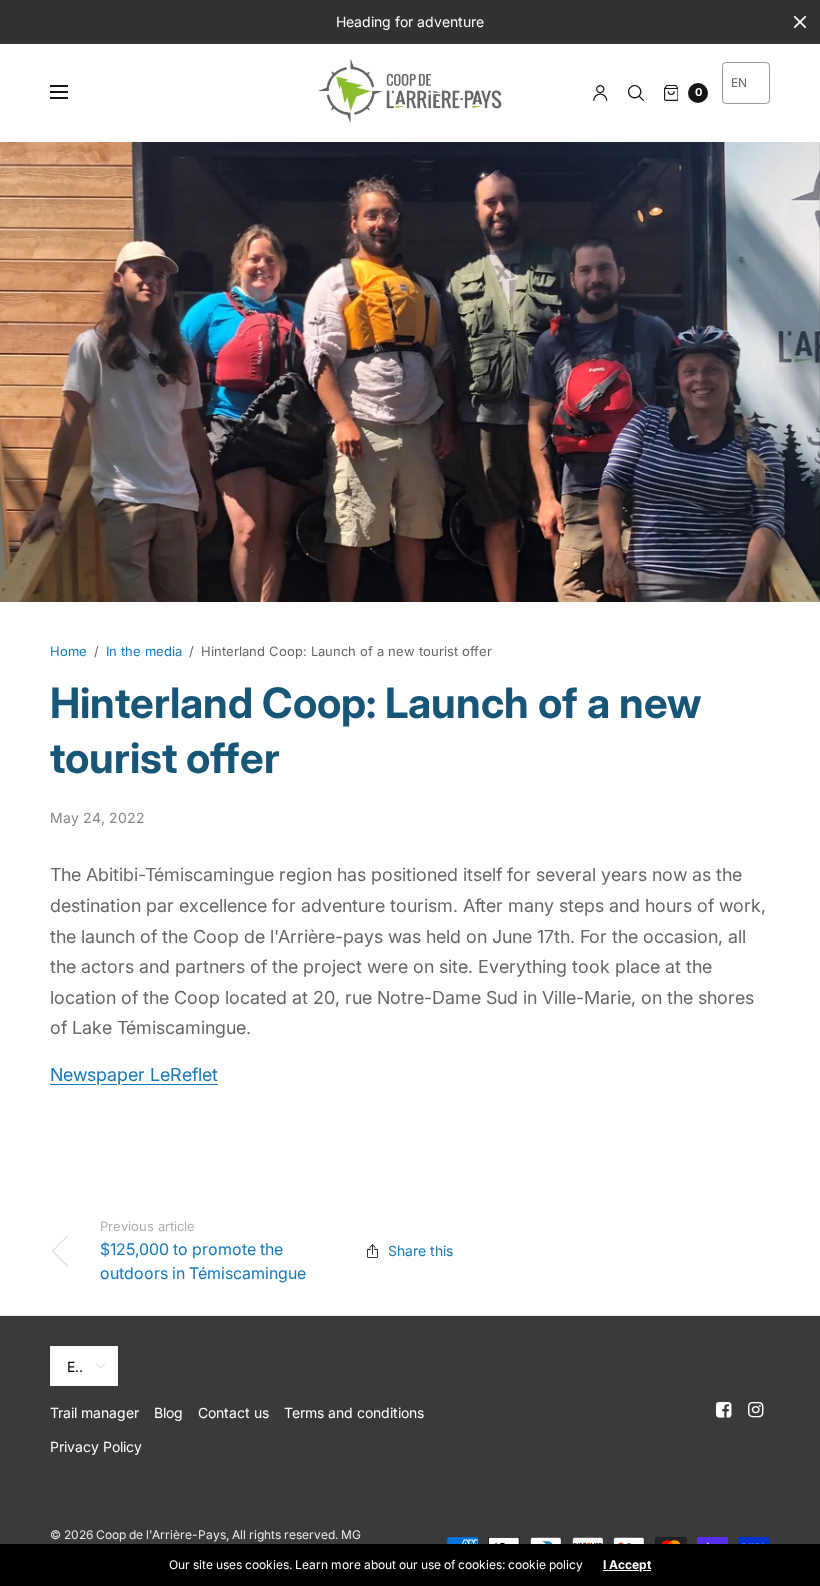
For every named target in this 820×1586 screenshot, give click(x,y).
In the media (144, 651)
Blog (168, 1412)
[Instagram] (756, 1410)
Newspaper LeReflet (134, 1074)
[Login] (600, 93)
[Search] (636, 93)
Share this (420, 1250)
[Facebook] (724, 1410)
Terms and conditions (354, 1412)
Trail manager (94, 1412)
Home (68, 651)
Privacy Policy (96, 1446)
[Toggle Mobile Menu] (72, 93)
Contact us (233, 1412)
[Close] (800, 22)
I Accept (627, 1565)
